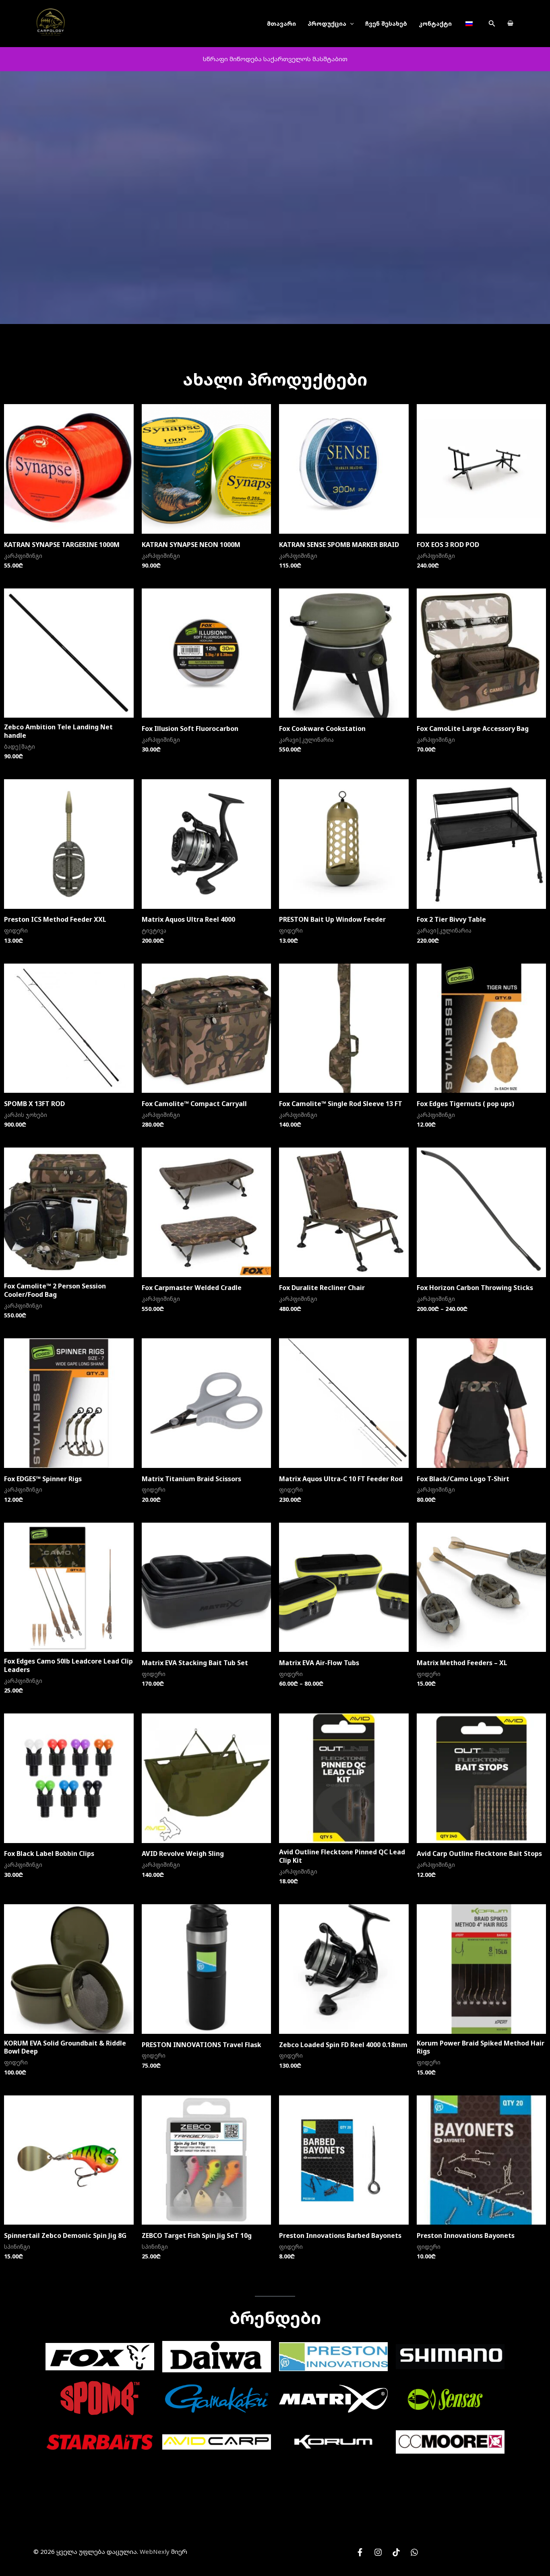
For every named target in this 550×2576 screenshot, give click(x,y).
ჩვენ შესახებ (386, 24)
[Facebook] (360, 2552)
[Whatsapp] (414, 2552)
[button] (492, 24)
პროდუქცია (327, 24)
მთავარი (281, 24)
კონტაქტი (435, 24)
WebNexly (155, 2551)
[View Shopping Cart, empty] (510, 24)
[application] (350, 24)
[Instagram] (378, 2552)
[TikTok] (396, 2552)
